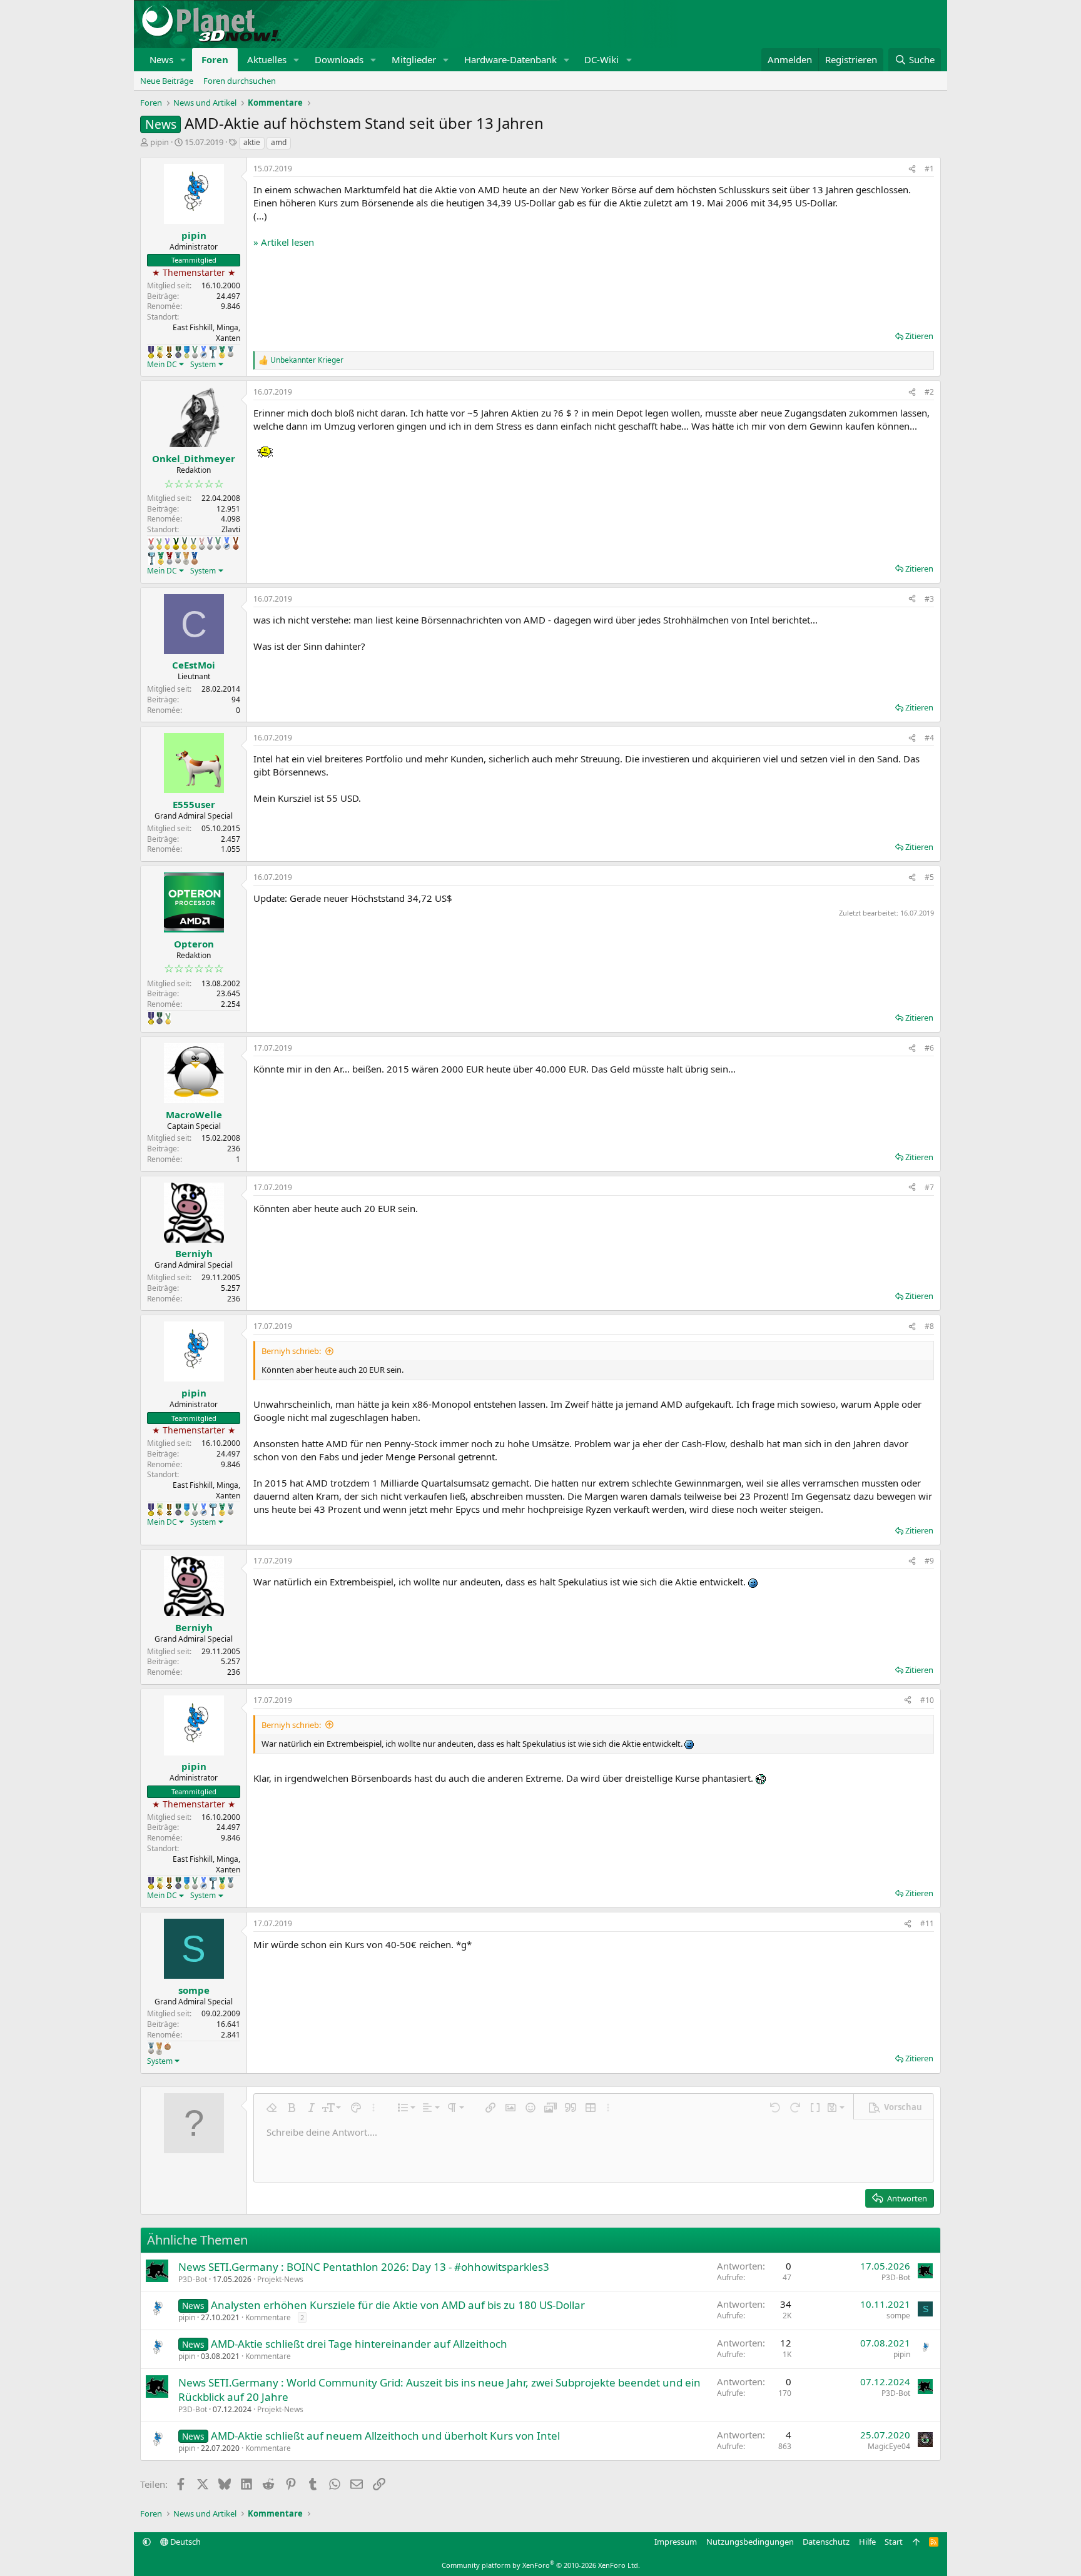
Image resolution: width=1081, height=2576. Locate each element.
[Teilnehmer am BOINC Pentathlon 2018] (210, 543)
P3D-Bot (193, 2279)
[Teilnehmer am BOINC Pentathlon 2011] (151, 543)
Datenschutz (826, 2542)
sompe (898, 2316)
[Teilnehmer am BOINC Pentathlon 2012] (159, 543)
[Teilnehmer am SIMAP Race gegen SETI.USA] (151, 352)
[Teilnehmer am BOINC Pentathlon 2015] (185, 543)
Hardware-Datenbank (510, 59)
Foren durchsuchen (240, 81)
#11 (927, 1923)
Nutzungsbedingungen (750, 2542)
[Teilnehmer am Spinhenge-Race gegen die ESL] (178, 352)
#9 (929, 1561)
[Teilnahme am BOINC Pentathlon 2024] (186, 558)
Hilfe (867, 2542)
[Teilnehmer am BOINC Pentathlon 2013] (167, 543)
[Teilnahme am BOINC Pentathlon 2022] (170, 558)
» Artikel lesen (284, 242)
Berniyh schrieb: (291, 1351)
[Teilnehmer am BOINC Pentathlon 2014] (176, 543)
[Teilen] (912, 169)
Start (894, 2542)
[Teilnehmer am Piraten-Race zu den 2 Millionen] (160, 352)
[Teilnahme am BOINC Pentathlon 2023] (231, 351)
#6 (929, 1048)
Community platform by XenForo (541, 2565)
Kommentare (268, 2317)
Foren (215, 59)
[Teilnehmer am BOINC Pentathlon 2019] (195, 352)
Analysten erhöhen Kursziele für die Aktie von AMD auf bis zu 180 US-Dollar (398, 2305)
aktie (252, 142)
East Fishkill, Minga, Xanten (206, 333)
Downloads (339, 59)
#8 (929, 1326)
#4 (929, 738)
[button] (183, 60)
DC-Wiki (601, 59)
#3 (929, 599)
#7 (929, 1187)
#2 (929, 392)
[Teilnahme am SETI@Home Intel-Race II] (204, 352)
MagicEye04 (889, 2446)
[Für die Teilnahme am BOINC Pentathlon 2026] (168, 2046)
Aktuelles (267, 59)
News (161, 59)
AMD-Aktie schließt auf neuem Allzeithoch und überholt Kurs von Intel (385, 2436)
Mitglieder (414, 59)
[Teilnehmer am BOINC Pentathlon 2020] (236, 543)
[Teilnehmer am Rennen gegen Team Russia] (169, 352)
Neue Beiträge (167, 81)
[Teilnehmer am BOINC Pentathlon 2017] (202, 543)
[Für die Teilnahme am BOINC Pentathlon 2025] (195, 558)
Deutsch (185, 2542)
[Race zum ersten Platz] (187, 352)
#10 (927, 1700)
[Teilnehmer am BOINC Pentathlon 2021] (222, 352)
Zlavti (231, 529)
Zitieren (919, 336)
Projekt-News (280, 2279)
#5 (929, 877)
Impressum (676, 2542)
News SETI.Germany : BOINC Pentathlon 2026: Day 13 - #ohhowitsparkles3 (364, 2267)
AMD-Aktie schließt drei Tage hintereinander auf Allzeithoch (359, 2344)
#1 (929, 169)
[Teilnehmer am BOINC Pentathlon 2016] (193, 543)
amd (279, 142)
